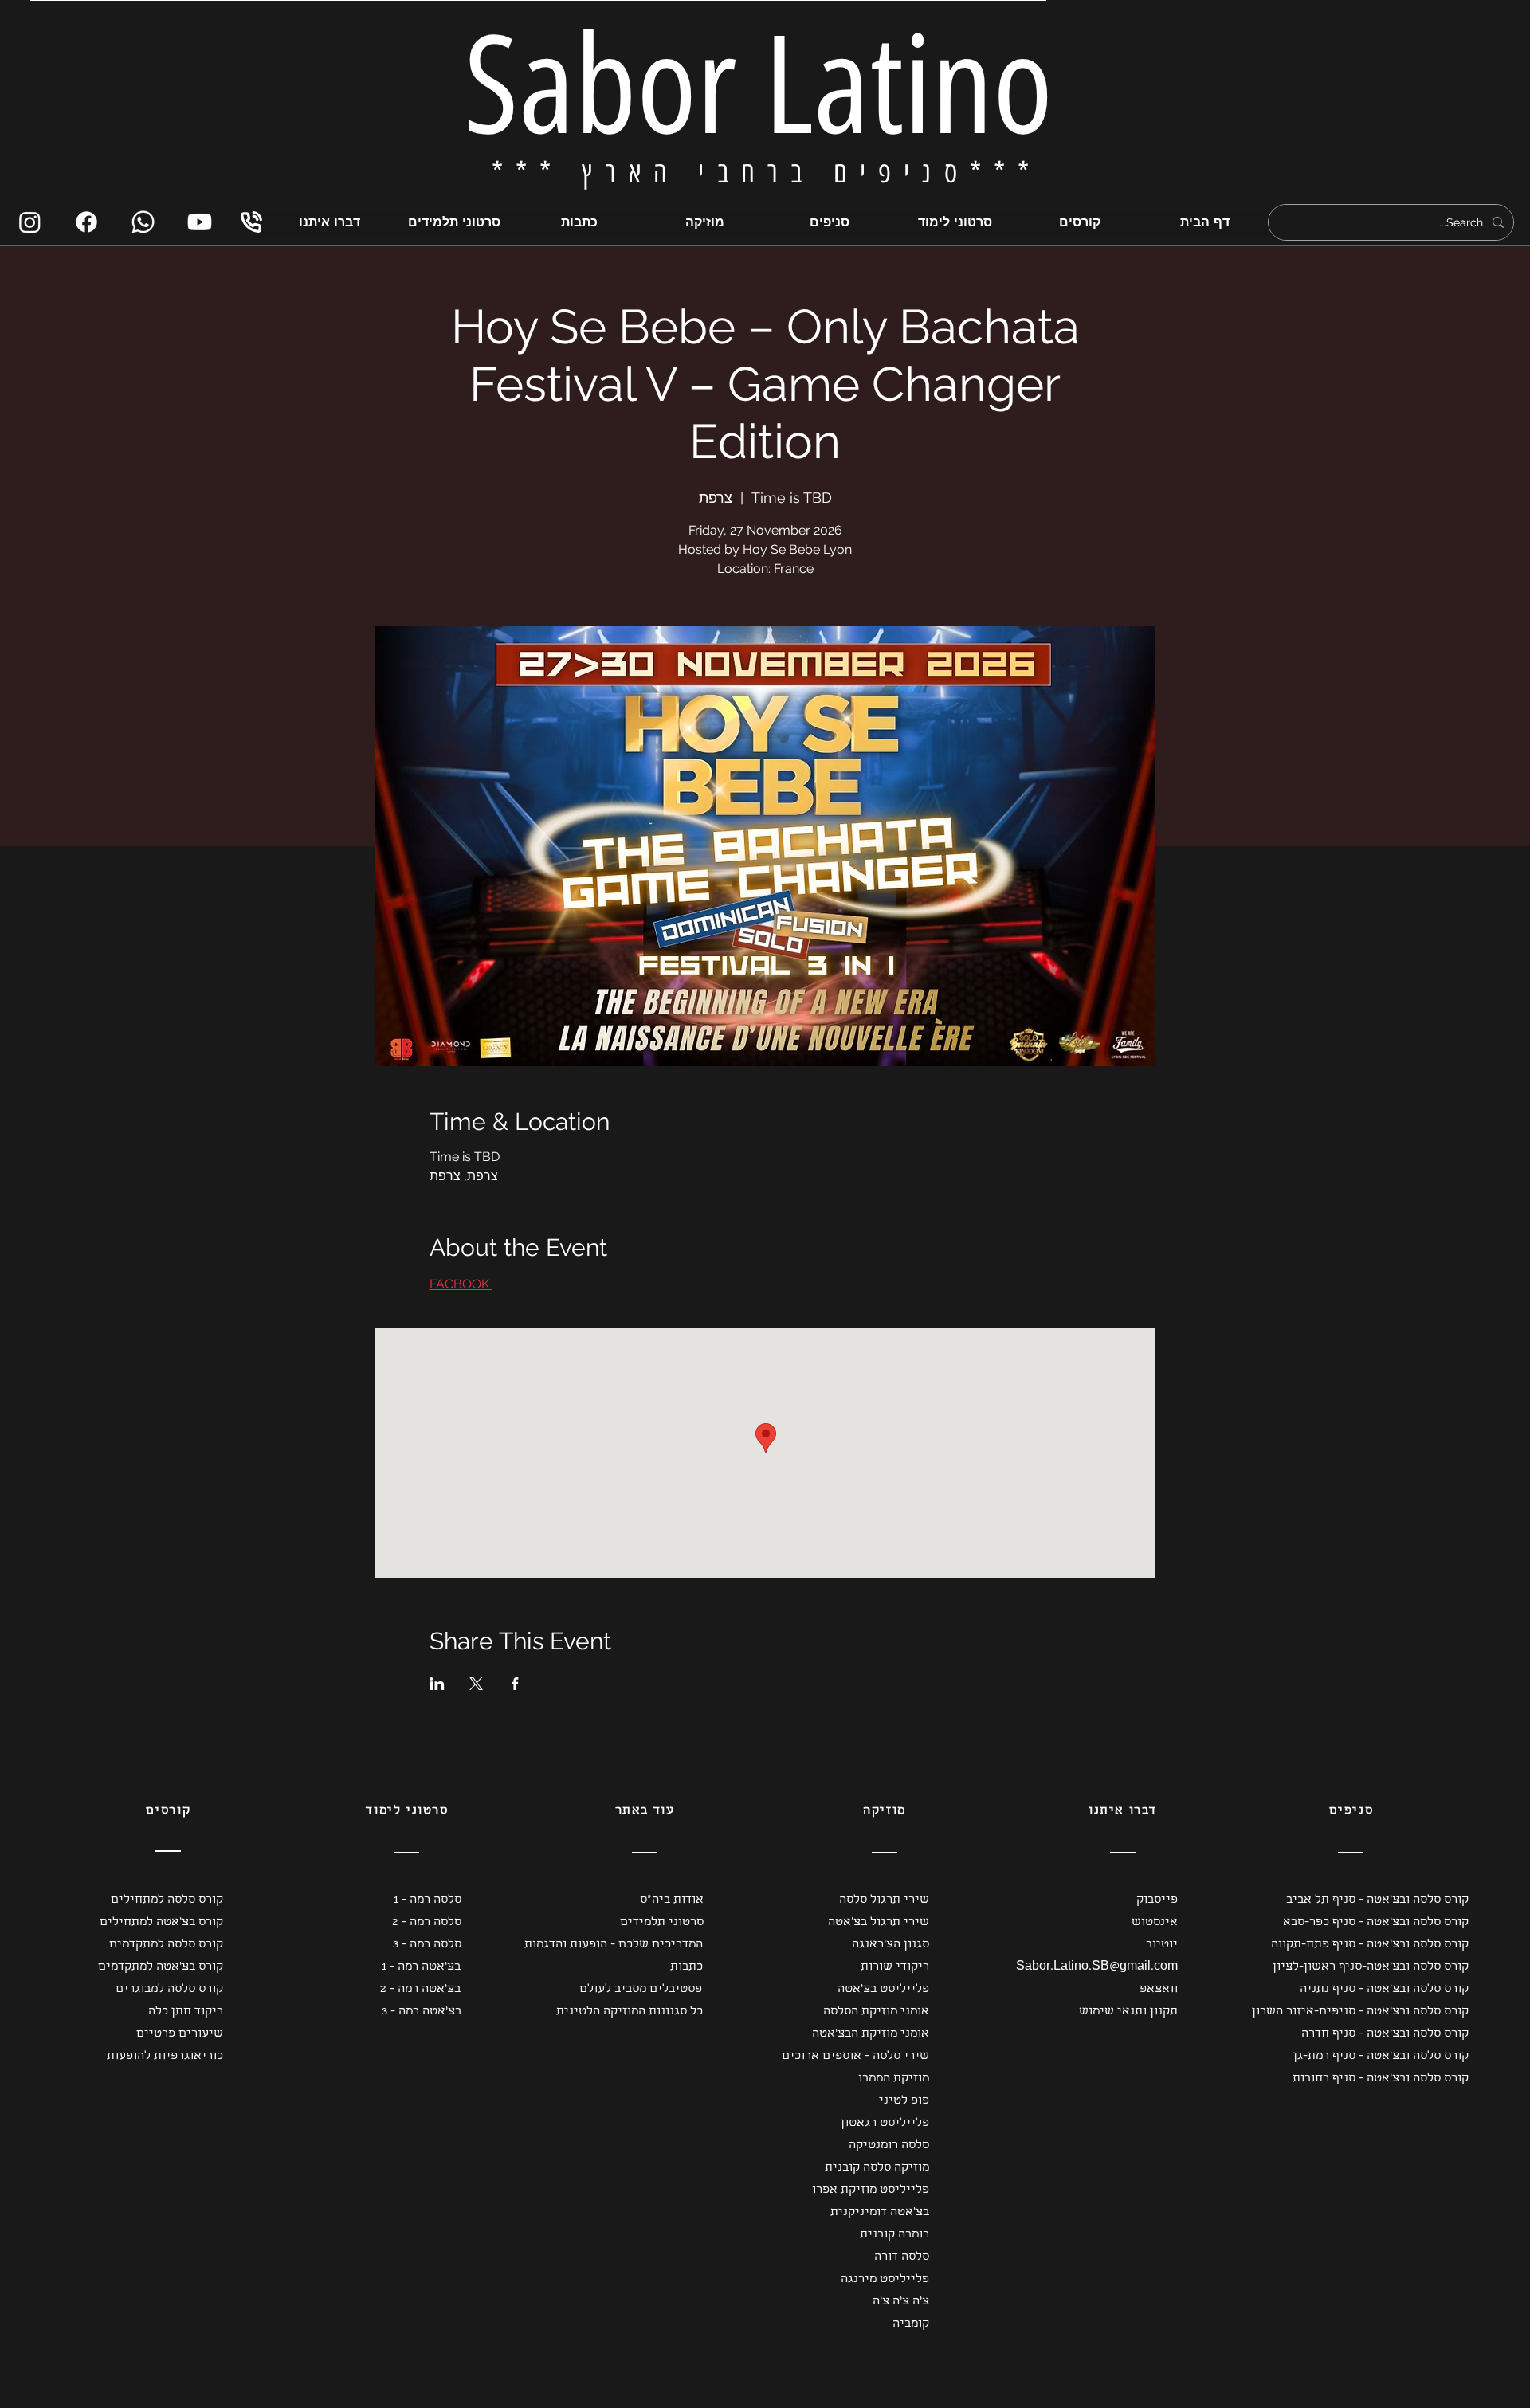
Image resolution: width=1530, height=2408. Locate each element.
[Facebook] (86, 222)
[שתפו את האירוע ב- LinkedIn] (437, 1684)
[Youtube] (200, 222)
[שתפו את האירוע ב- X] (476, 1684)
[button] (153, 1900)
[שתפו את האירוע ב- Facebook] (515, 1684)
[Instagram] (30, 222)
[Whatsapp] (143, 222)
